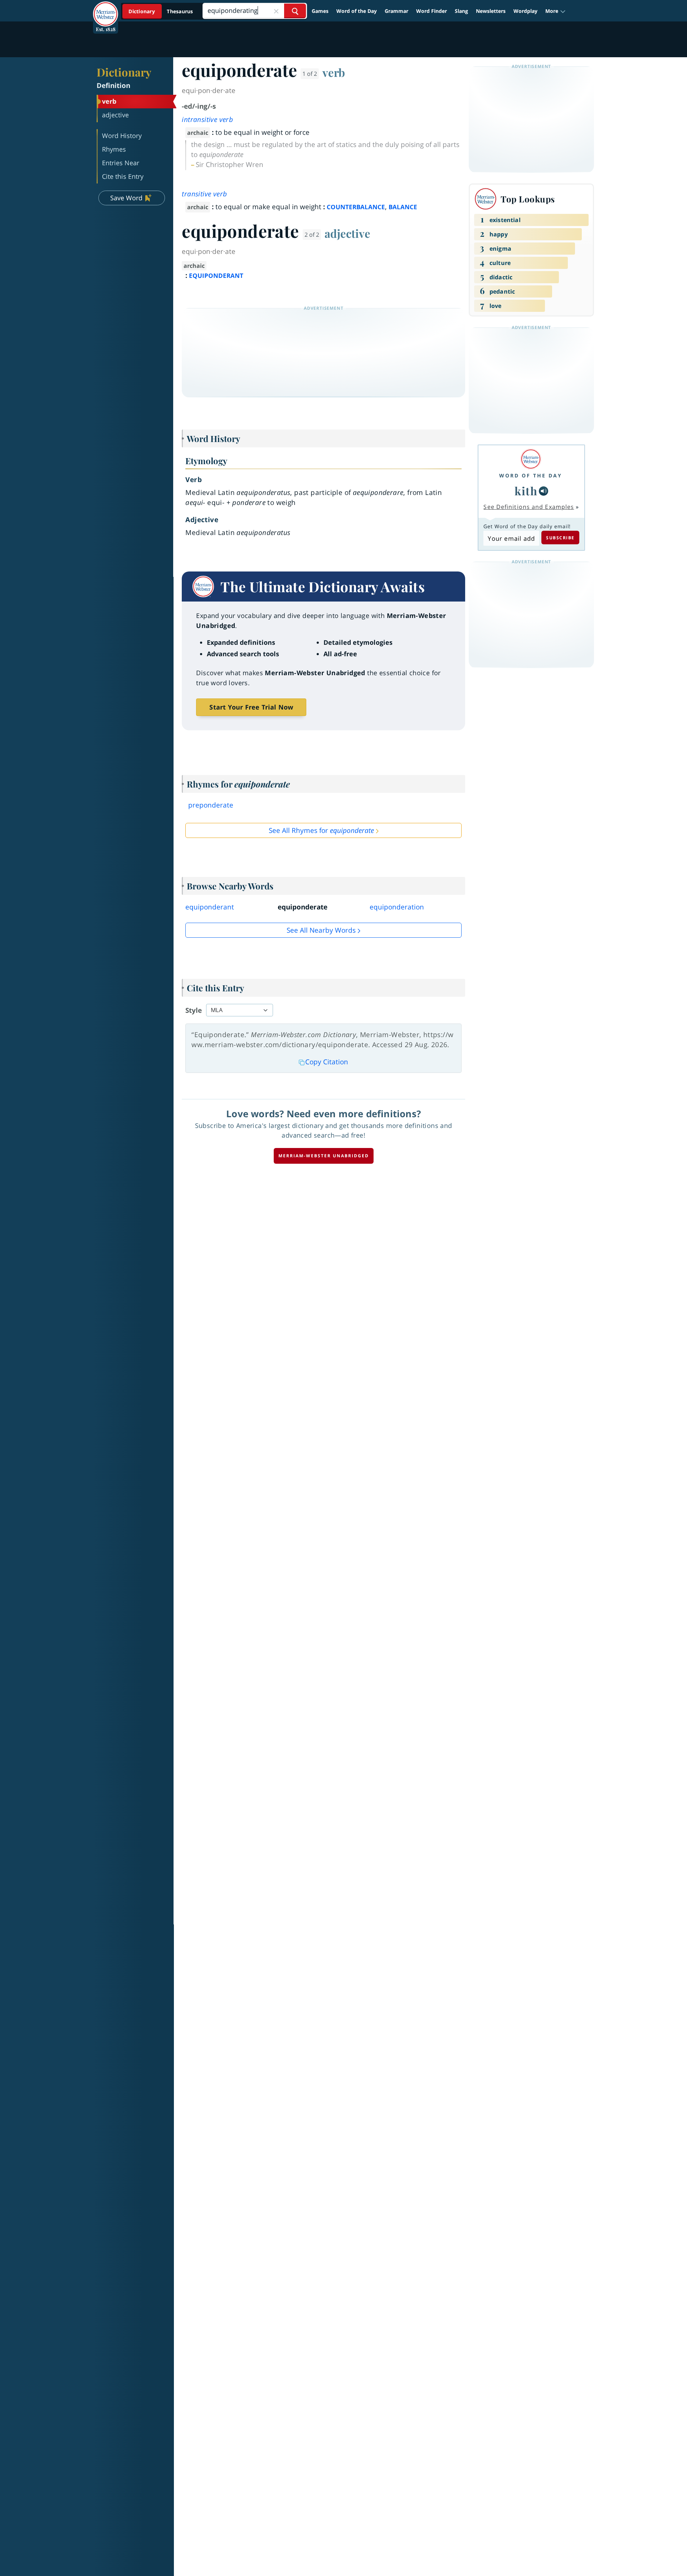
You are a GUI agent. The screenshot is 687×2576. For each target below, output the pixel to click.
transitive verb (204, 194)
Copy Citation (327, 1062)
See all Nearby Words (321, 930)
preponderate (211, 805)
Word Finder (432, 11)
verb (334, 72)
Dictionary (124, 72)
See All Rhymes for (321, 830)
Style (194, 1010)
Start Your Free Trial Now (251, 707)
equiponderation (397, 907)
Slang (461, 11)
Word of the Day (357, 11)
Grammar (396, 11)
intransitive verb (207, 119)
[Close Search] (276, 11)
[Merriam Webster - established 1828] (106, 9)
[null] (544, 491)
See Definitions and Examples (529, 507)
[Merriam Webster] (531, 459)
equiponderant (210, 907)
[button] (556, 11)
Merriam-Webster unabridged (324, 1156)
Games (320, 11)
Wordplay (525, 11)
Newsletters (491, 11)
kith (526, 491)
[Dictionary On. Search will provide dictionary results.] (161, 11)
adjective (347, 233)
